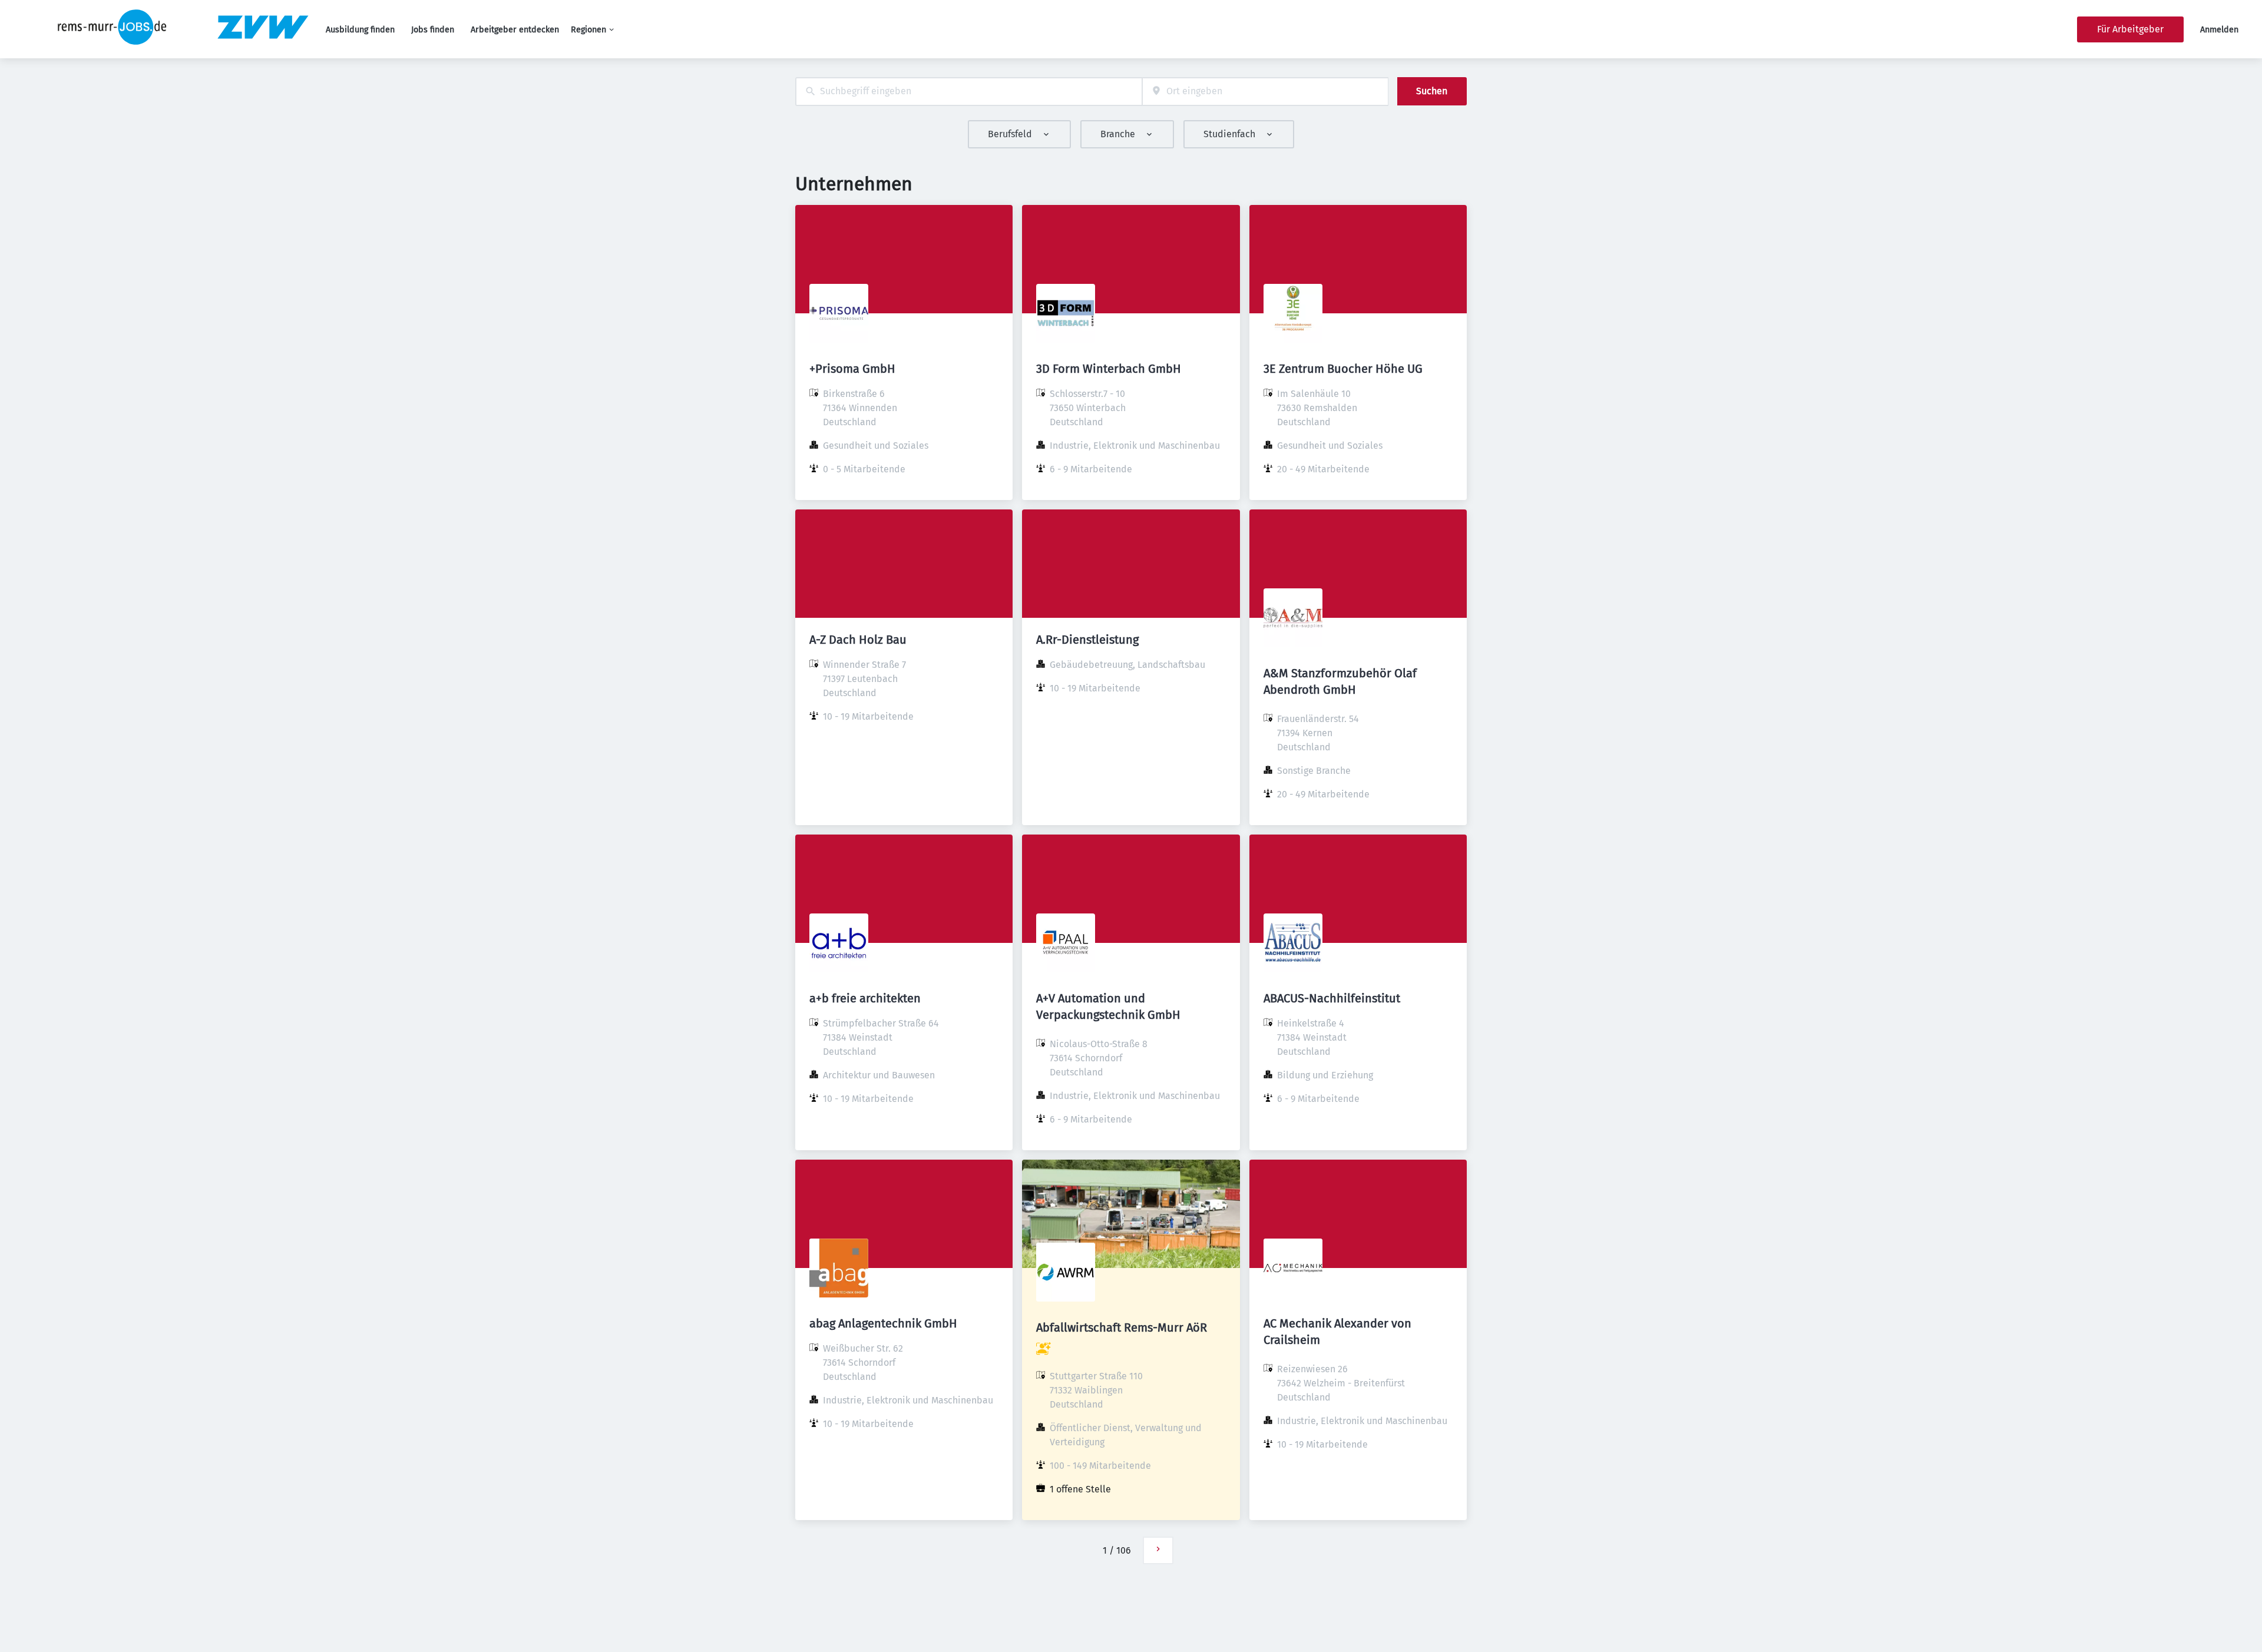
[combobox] (969, 92)
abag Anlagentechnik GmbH (883, 1323)
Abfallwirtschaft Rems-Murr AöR (1122, 1327)
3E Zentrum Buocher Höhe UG (1343, 369)
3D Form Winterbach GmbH (1109, 369)
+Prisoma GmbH (852, 369)
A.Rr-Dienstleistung (1087, 640)
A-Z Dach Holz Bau (858, 640)
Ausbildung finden (360, 30)
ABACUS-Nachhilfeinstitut (1332, 998)
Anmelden (2219, 30)
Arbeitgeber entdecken (515, 30)
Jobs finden (433, 30)
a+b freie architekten (865, 998)
